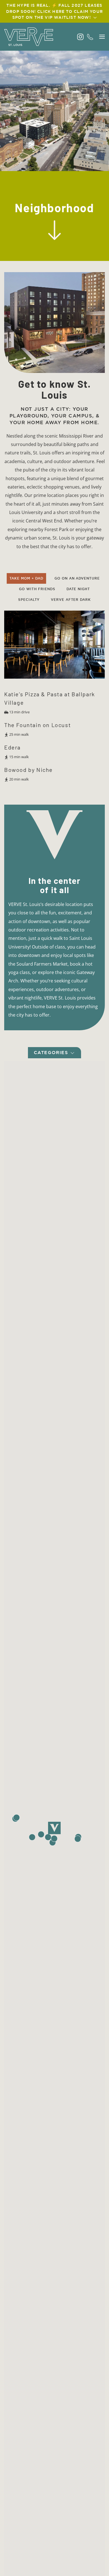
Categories (52, 1053)
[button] (102, 37)
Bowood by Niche (29, 770)
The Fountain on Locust (37, 725)
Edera (12, 747)
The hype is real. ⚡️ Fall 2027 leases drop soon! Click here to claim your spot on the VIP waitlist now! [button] (54, 11)
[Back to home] (29, 37)
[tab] (27, 578)
